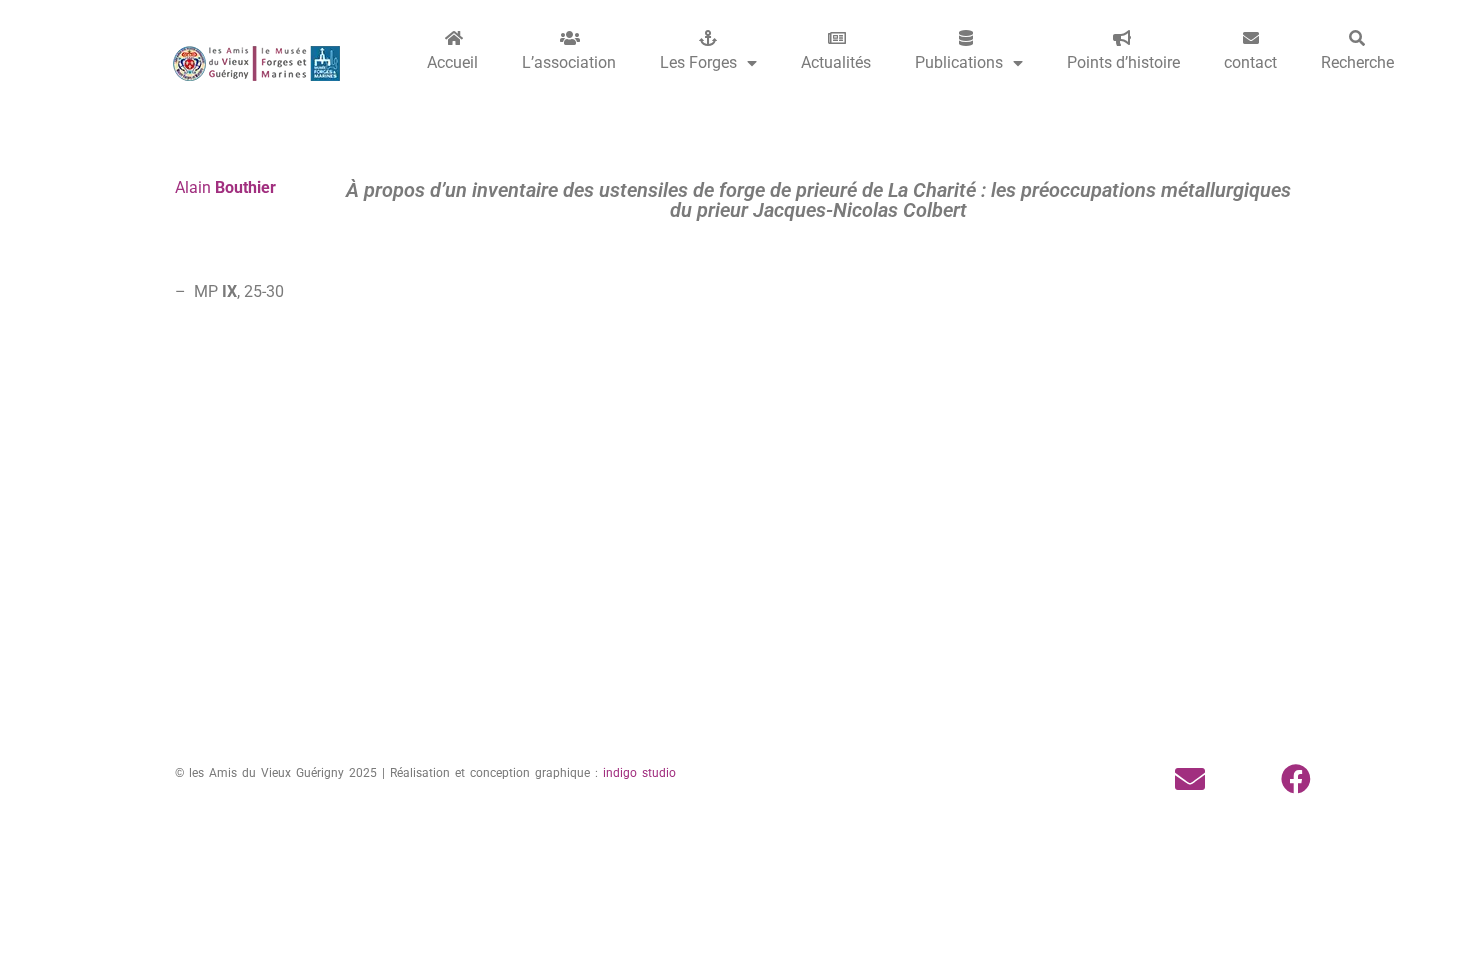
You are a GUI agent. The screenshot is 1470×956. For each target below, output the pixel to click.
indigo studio (639, 773)
